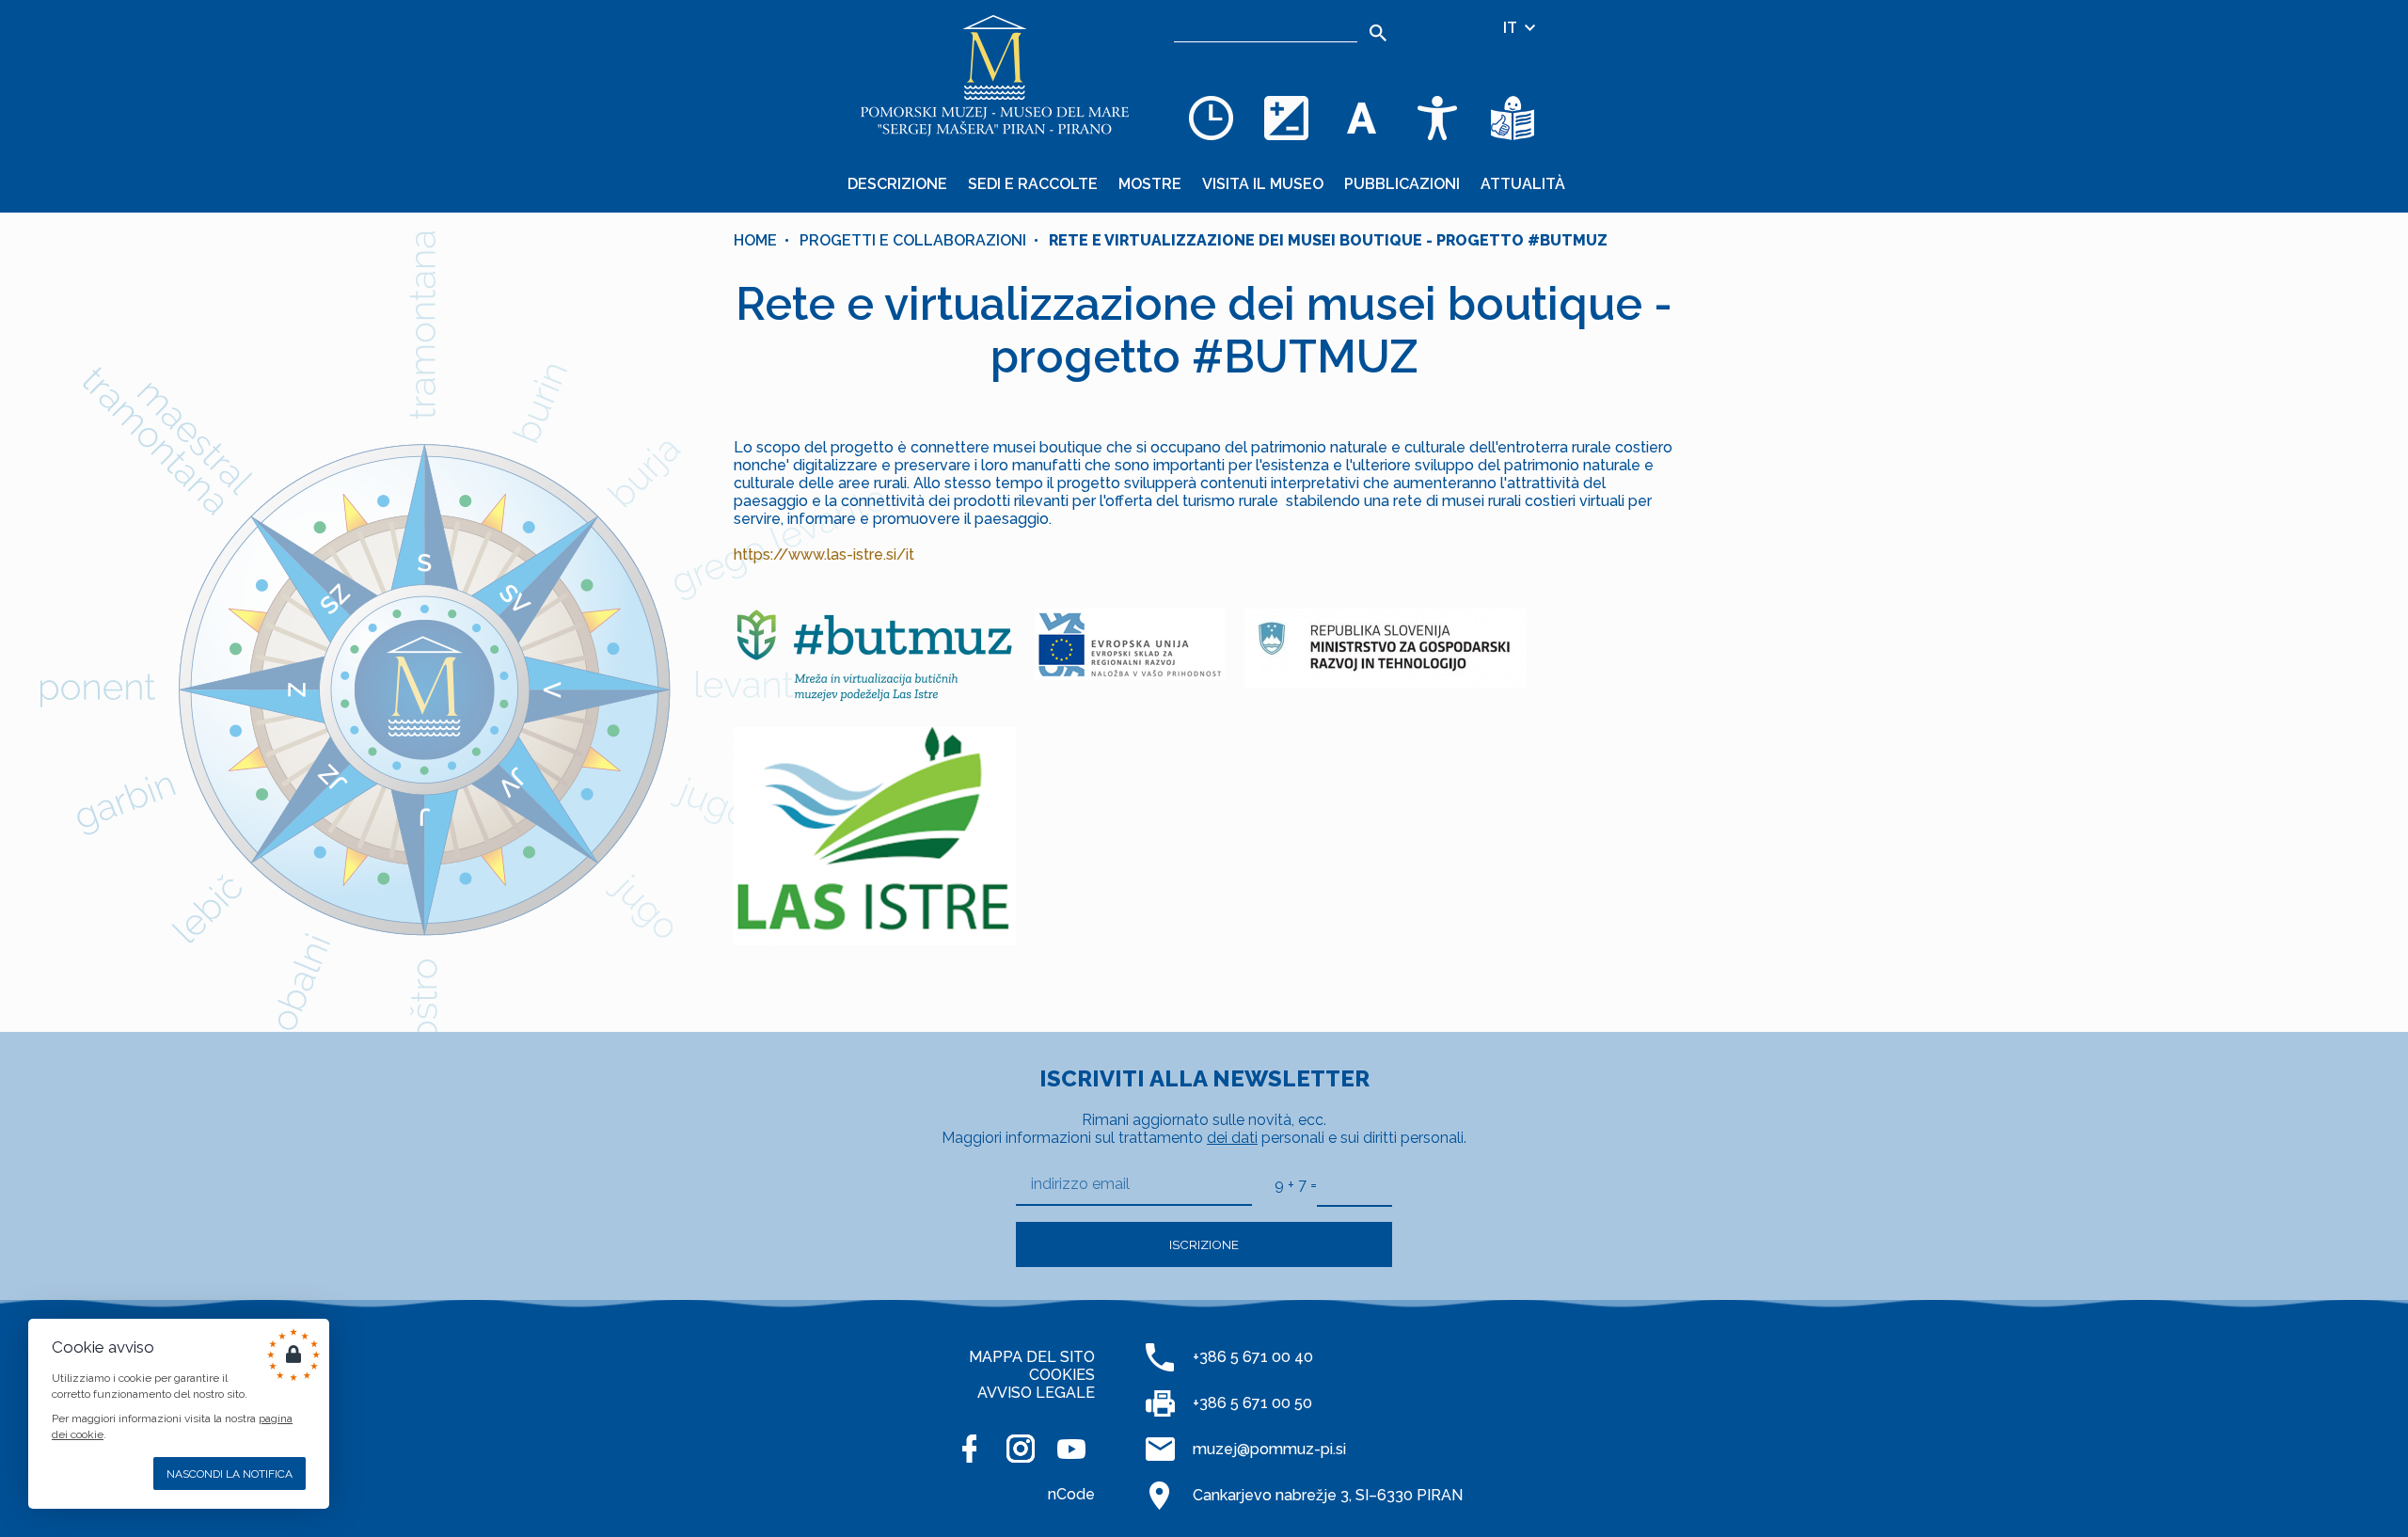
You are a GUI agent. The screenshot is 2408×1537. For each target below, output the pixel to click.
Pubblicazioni (1402, 184)
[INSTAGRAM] (1021, 1449)
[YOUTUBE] (1071, 1449)
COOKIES (1062, 1375)
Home (755, 240)
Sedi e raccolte (1033, 184)
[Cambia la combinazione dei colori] (1287, 118)
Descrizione (897, 184)
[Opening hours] (1212, 118)
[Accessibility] (1437, 118)
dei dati (1232, 1138)
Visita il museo (1263, 184)
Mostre (1150, 184)
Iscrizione (1204, 1244)
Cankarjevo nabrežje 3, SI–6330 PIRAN (1328, 1495)
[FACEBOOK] (970, 1449)
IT (1512, 28)
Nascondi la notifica (230, 1474)
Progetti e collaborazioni (913, 240)
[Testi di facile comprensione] (1513, 118)
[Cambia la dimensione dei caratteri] (1362, 118)
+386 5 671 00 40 (1253, 1357)
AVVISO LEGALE (1036, 1393)
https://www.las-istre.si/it (824, 555)
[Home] (995, 75)
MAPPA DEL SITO (1032, 1357)
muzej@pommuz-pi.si (1269, 1449)
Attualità (1523, 184)
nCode (1071, 1494)
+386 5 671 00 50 (1252, 1403)
